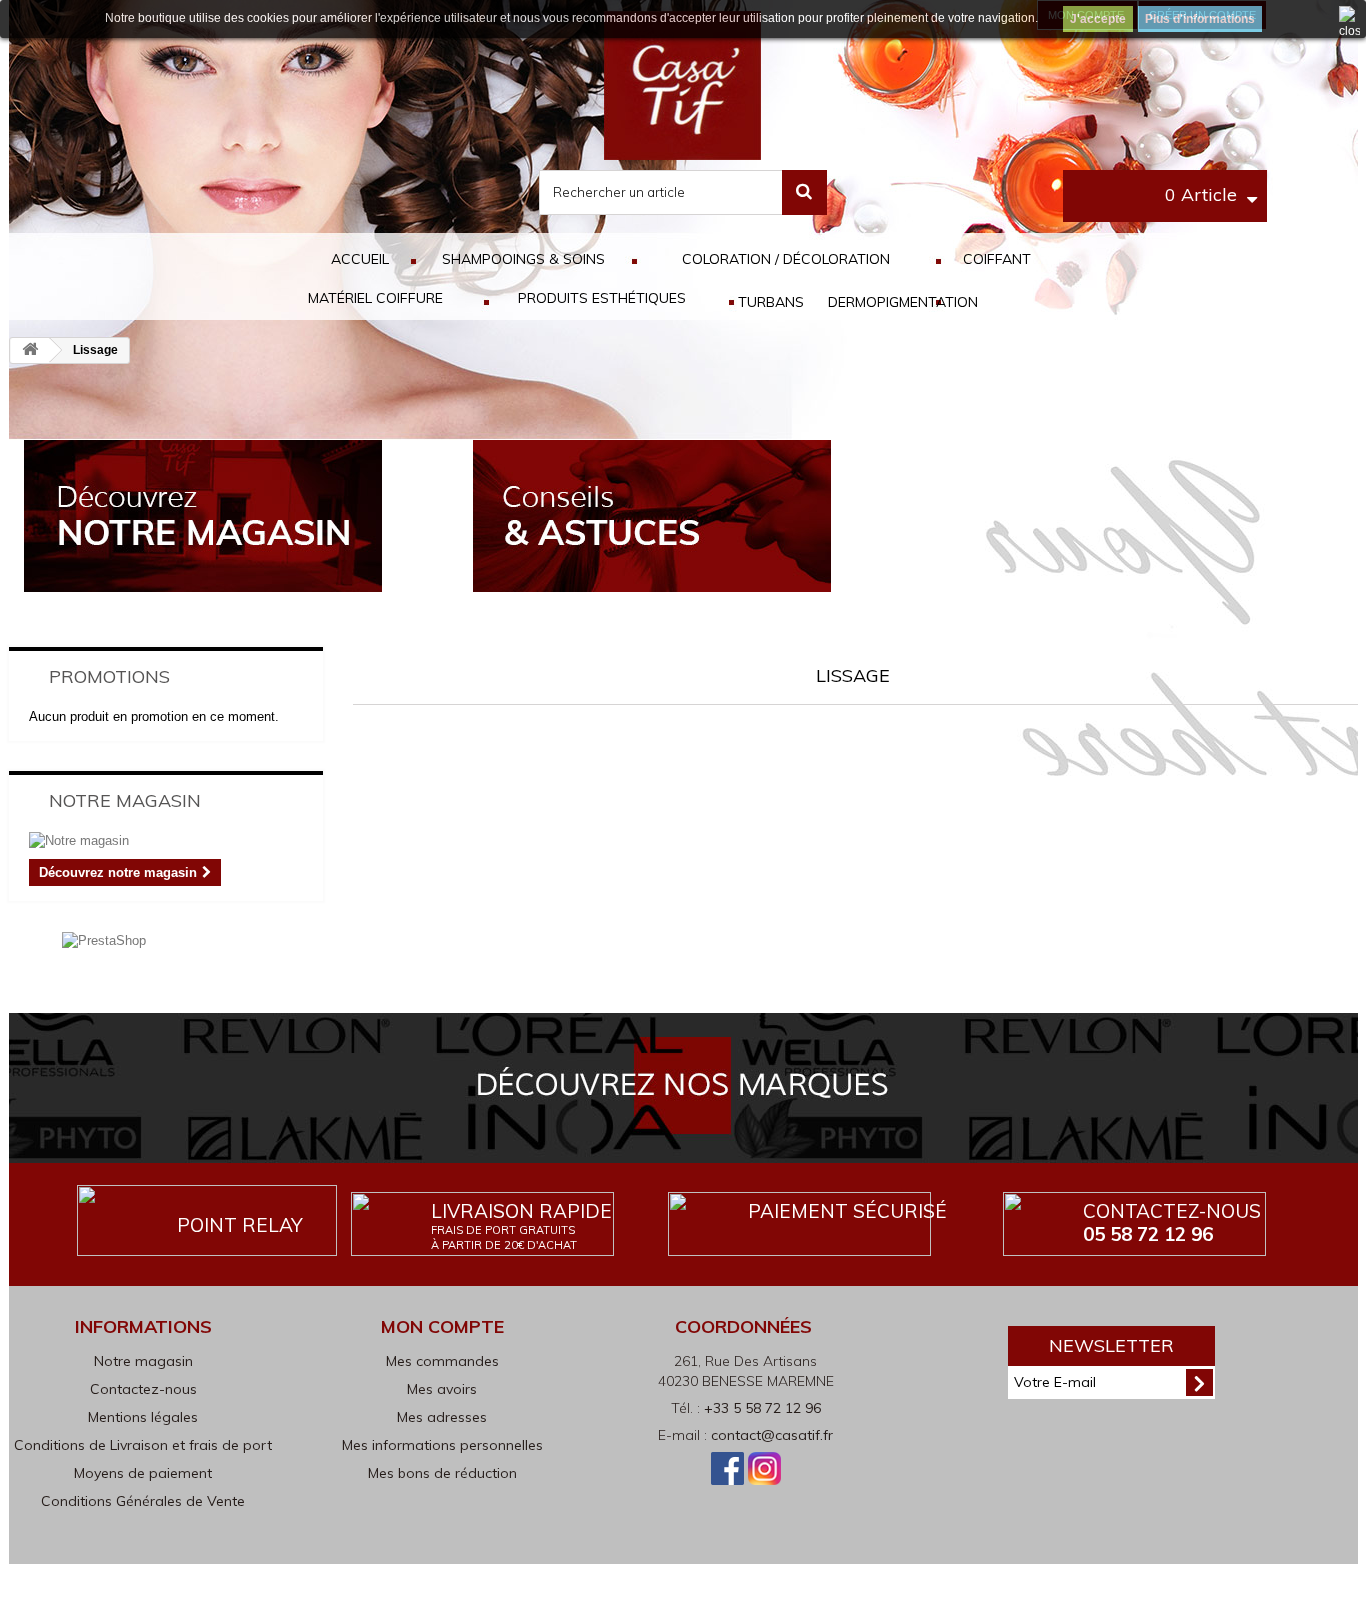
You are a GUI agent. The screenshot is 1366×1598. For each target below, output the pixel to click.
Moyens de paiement (143, 1473)
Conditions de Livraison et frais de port (143, 1445)
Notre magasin (125, 800)
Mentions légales (143, 1417)
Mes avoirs (442, 1389)
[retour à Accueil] (30, 350)
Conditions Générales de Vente (143, 1501)
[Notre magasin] (166, 841)
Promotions (109, 676)
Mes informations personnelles (442, 1445)
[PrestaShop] (104, 939)
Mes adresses (442, 1417)
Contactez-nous (1172, 1222)
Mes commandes (442, 1361)
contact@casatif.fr (772, 1435)
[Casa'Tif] (682, 84)
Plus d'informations (1200, 19)
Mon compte (442, 1326)
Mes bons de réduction (442, 1473)
